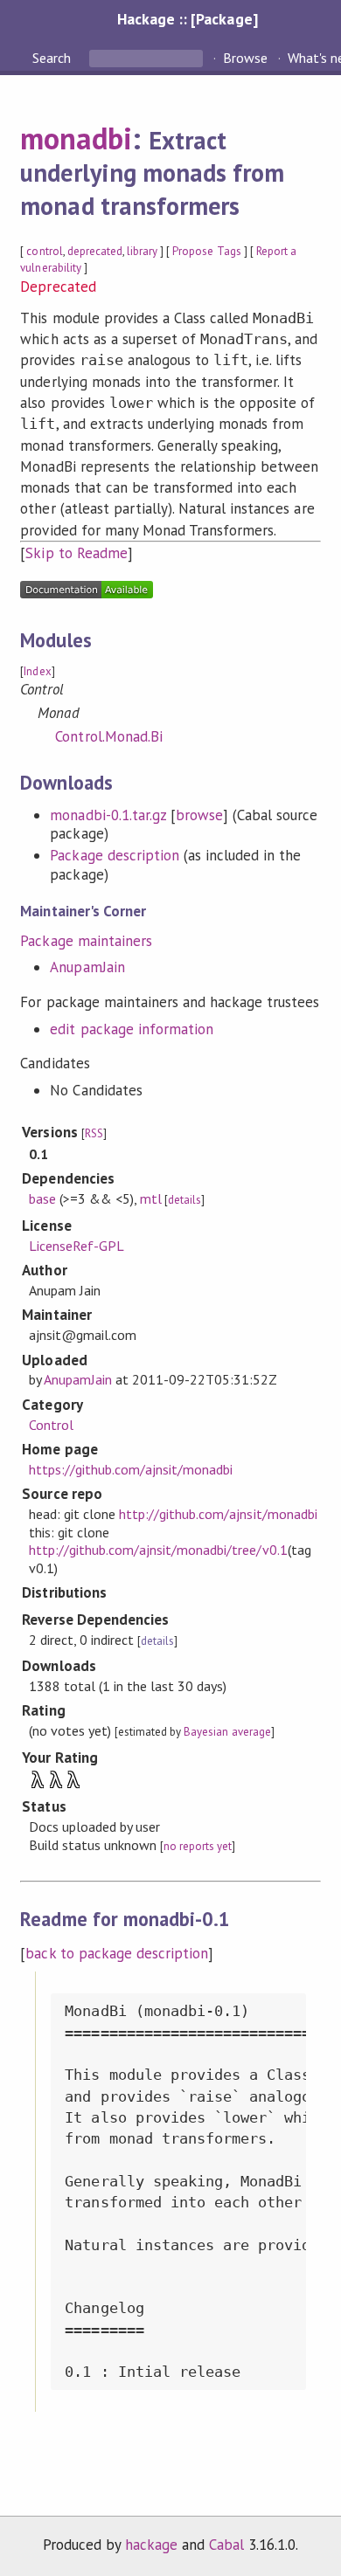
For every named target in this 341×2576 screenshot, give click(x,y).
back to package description (117, 1953)
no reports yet (198, 1846)
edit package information (132, 1029)
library (142, 251)
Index (37, 671)
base (42, 1198)
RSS (94, 1133)
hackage (151, 2545)
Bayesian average (227, 1732)
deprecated (95, 251)
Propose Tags (206, 251)
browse (199, 815)
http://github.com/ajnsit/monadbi (218, 1514)
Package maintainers (86, 941)
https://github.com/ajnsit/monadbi (131, 1469)
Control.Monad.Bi (108, 736)
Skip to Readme (76, 553)
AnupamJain (87, 967)
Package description (114, 855)
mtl (151, 1198)
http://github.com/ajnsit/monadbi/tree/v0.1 (158, 1550)
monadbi (76, 138)
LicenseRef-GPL (77, 1246)
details (184, 1200)
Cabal (226, 2545)
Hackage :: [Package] (187, 19)
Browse (245, 58)
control (44, 251)
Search (53, 58)
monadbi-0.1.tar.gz (108, 815)
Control (51, 1425)
